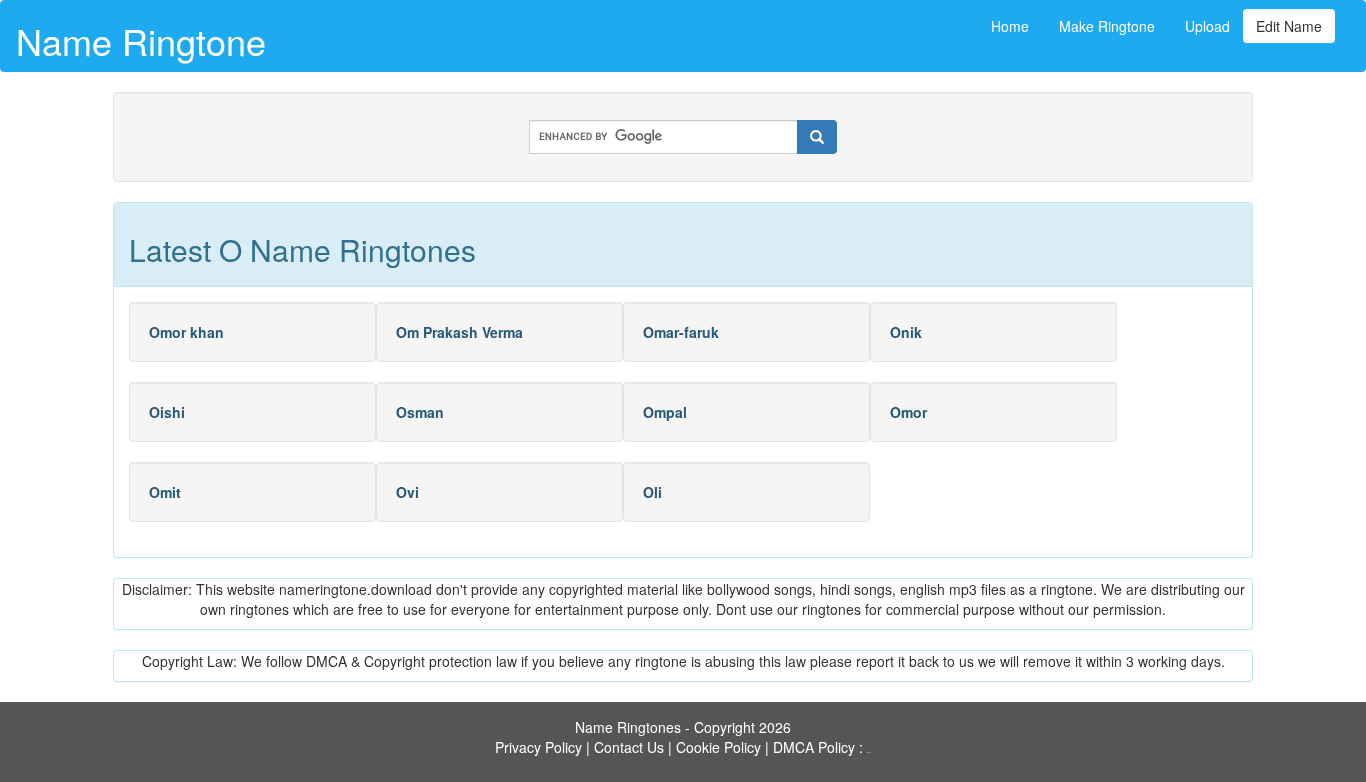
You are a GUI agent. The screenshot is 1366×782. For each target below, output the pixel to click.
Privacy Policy (538, 747)
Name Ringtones (628, 727)
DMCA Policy (814, 747)
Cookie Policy (718, 747)
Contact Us (629, 747)
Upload (1207, 26)
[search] (817, 137)
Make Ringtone (1107, 26)
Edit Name (1289, 26)
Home (1010, 26)
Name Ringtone (141, 40)
